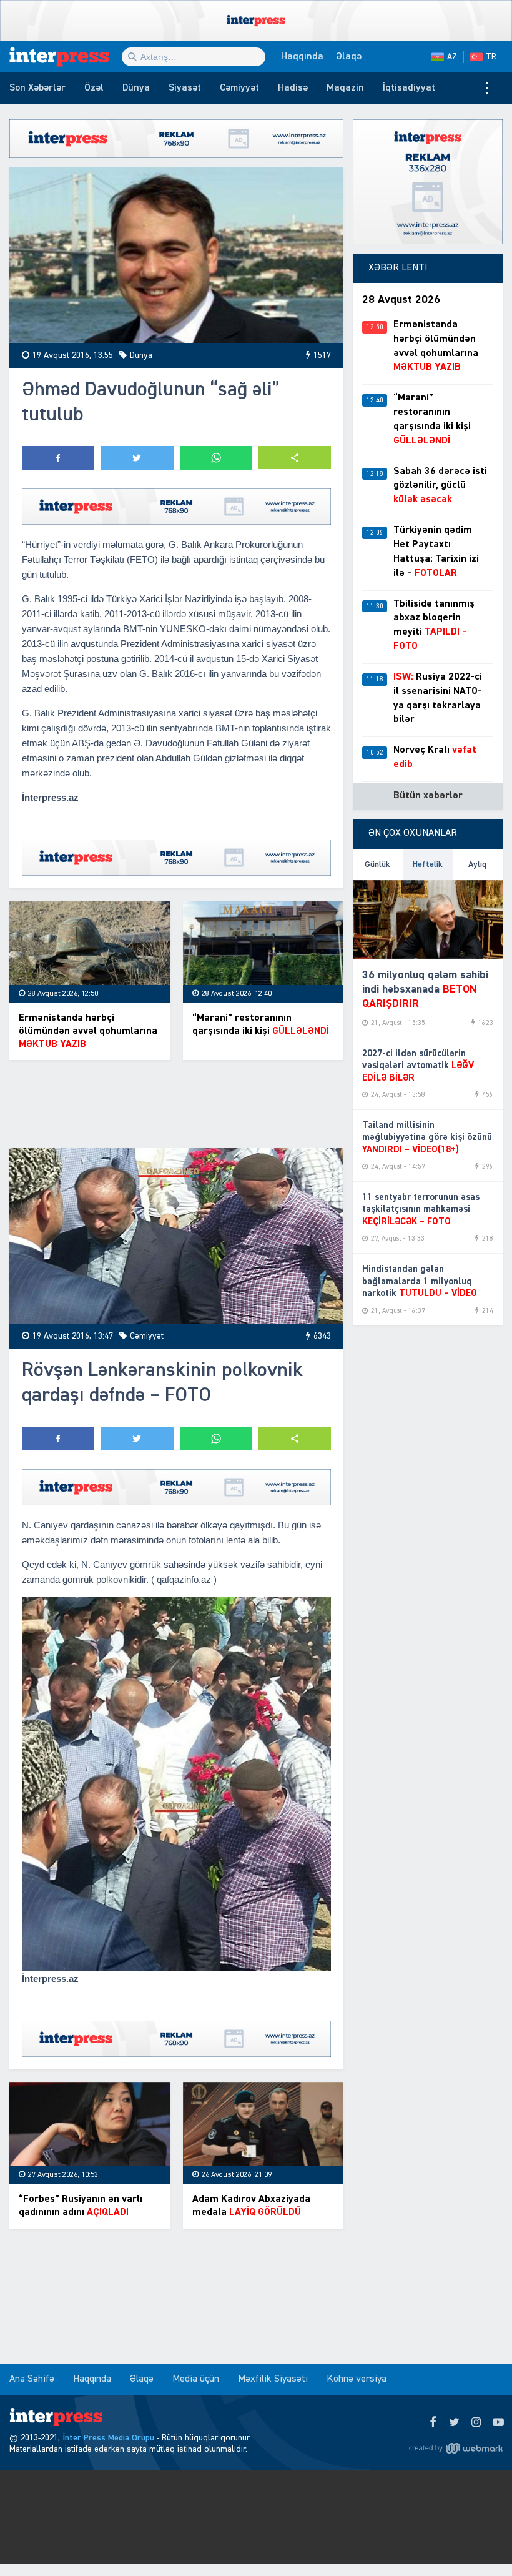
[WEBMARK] (456, 2448)
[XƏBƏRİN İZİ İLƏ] (66, 57)
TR (491, 57)
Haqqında (302, 57)
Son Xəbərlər (37, 88)
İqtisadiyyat (409, 88)
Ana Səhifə (32, 2379)
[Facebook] (432, 2423)
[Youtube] (498, 2423)
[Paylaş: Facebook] (58, 458)
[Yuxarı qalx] (477, 2541)
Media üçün (196, 2379)
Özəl (94, 88)
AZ (452, 57)
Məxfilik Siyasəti (273, 2379)
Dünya (136, 88)
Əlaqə (349, 57)
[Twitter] (454, 2423)
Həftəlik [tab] (428, 864)
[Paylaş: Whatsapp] (216, 458)
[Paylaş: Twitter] (137, 458)
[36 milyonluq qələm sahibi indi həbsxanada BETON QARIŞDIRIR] (428, 919)
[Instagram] (476, 2423)
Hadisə (293, 88)
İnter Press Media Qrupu (108, 2438)
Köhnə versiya (357, 2379)
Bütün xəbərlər (428, 796)
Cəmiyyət (239, 88)
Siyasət (185, 88)
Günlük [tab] (377, 864)
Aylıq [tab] (477, 864)
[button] (295, 458)
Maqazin (345, 88)
